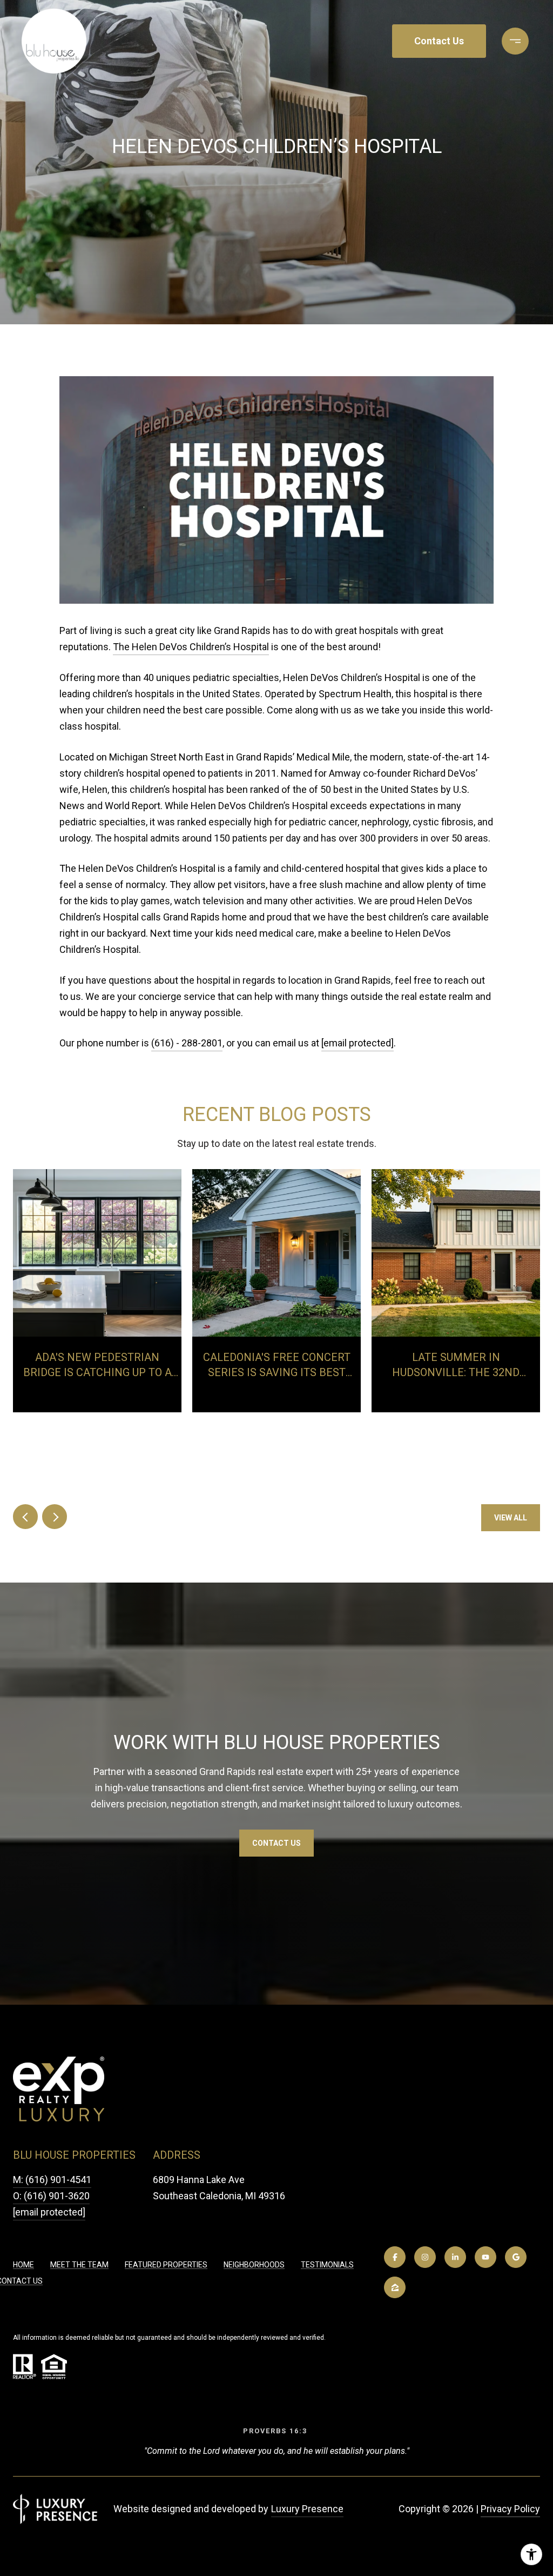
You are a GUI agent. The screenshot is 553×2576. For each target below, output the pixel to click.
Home (23, 2265)
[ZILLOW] (395, 2287)
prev (25, 1517)
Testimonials (327, 2265)
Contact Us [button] (439, 41)
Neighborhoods (254, 2265)
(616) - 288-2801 (187, 1043)
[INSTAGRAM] (425, 2257)
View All (511, 1518)
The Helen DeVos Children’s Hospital (191, 647)
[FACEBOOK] (395, 2257)
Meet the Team (79, 2265)
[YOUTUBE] (485, 2257)
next (55, 1517)
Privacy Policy (510, 2509)
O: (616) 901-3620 (51, 2196)
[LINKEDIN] (455, 2257)
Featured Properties (166, 2265)
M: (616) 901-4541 (52, 2180)
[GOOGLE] (516, 2257)
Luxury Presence (307, 2509)
